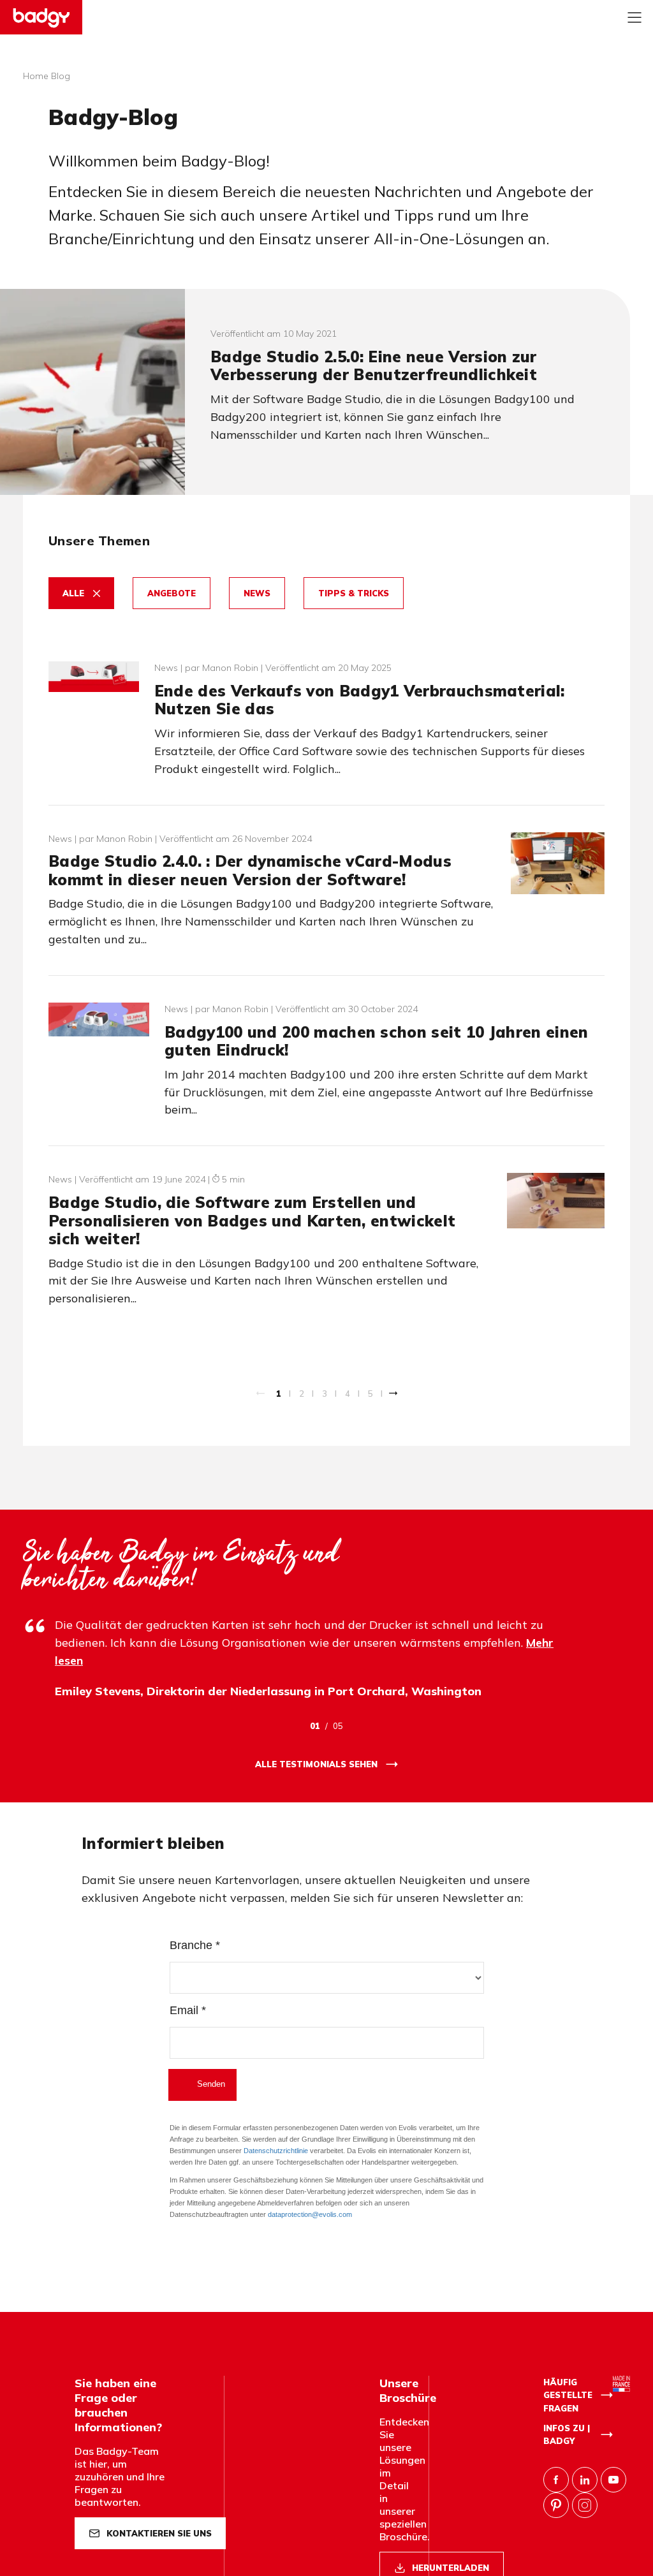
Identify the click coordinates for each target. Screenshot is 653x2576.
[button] (81, 593)
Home (36, 76)
